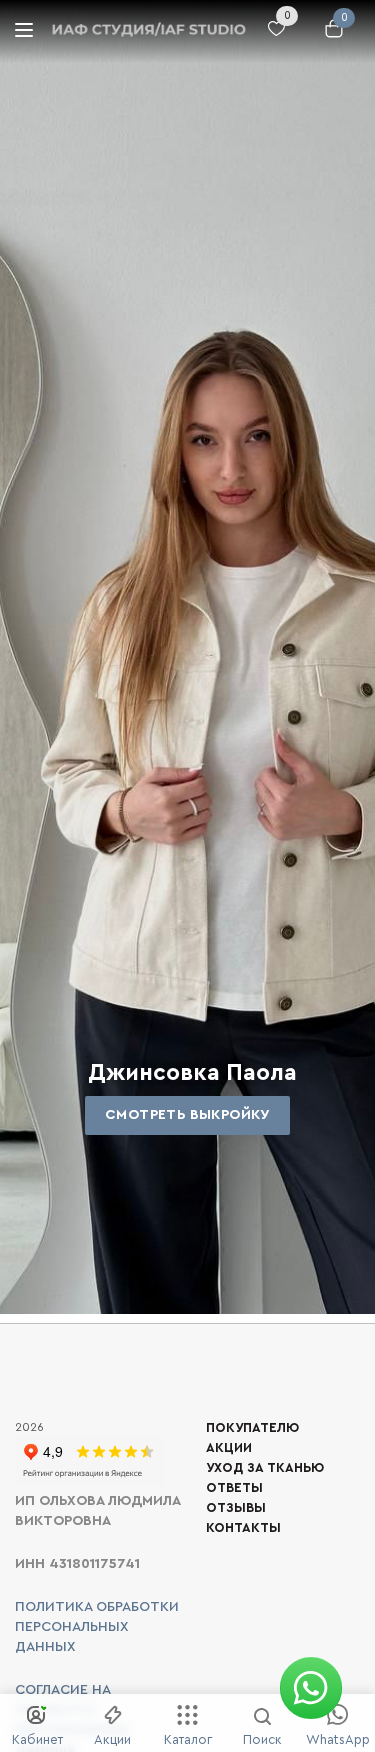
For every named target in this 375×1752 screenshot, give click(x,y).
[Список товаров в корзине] (329, 38)
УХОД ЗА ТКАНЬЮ (265, 1467)
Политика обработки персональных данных (97, 1627)
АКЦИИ (229, 1447)
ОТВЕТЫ (234, 1487)
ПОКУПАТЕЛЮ (252, 1427)
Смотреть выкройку (187, 1115)
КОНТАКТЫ (243, 1527)
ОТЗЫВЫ (236, 1507)
